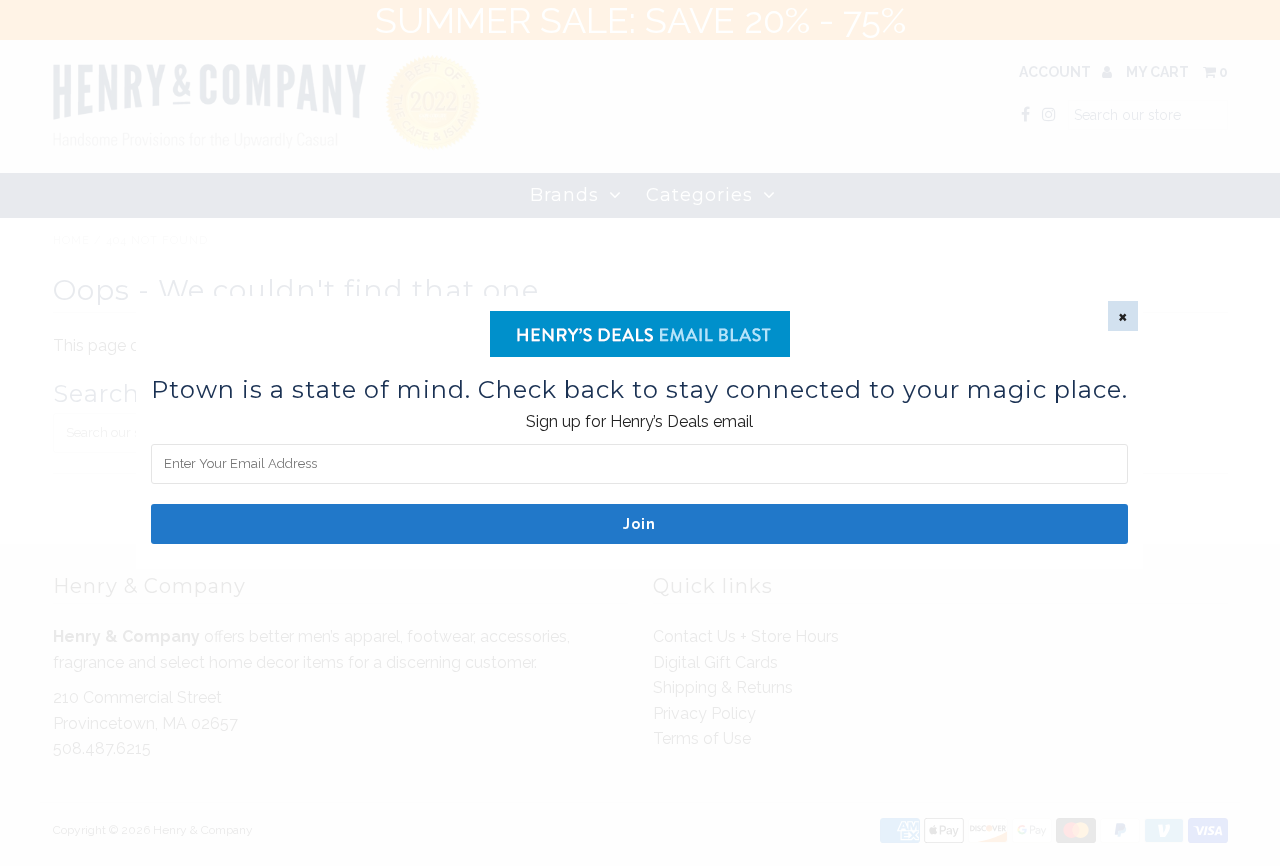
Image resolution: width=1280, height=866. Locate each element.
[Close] (1123, 316)
